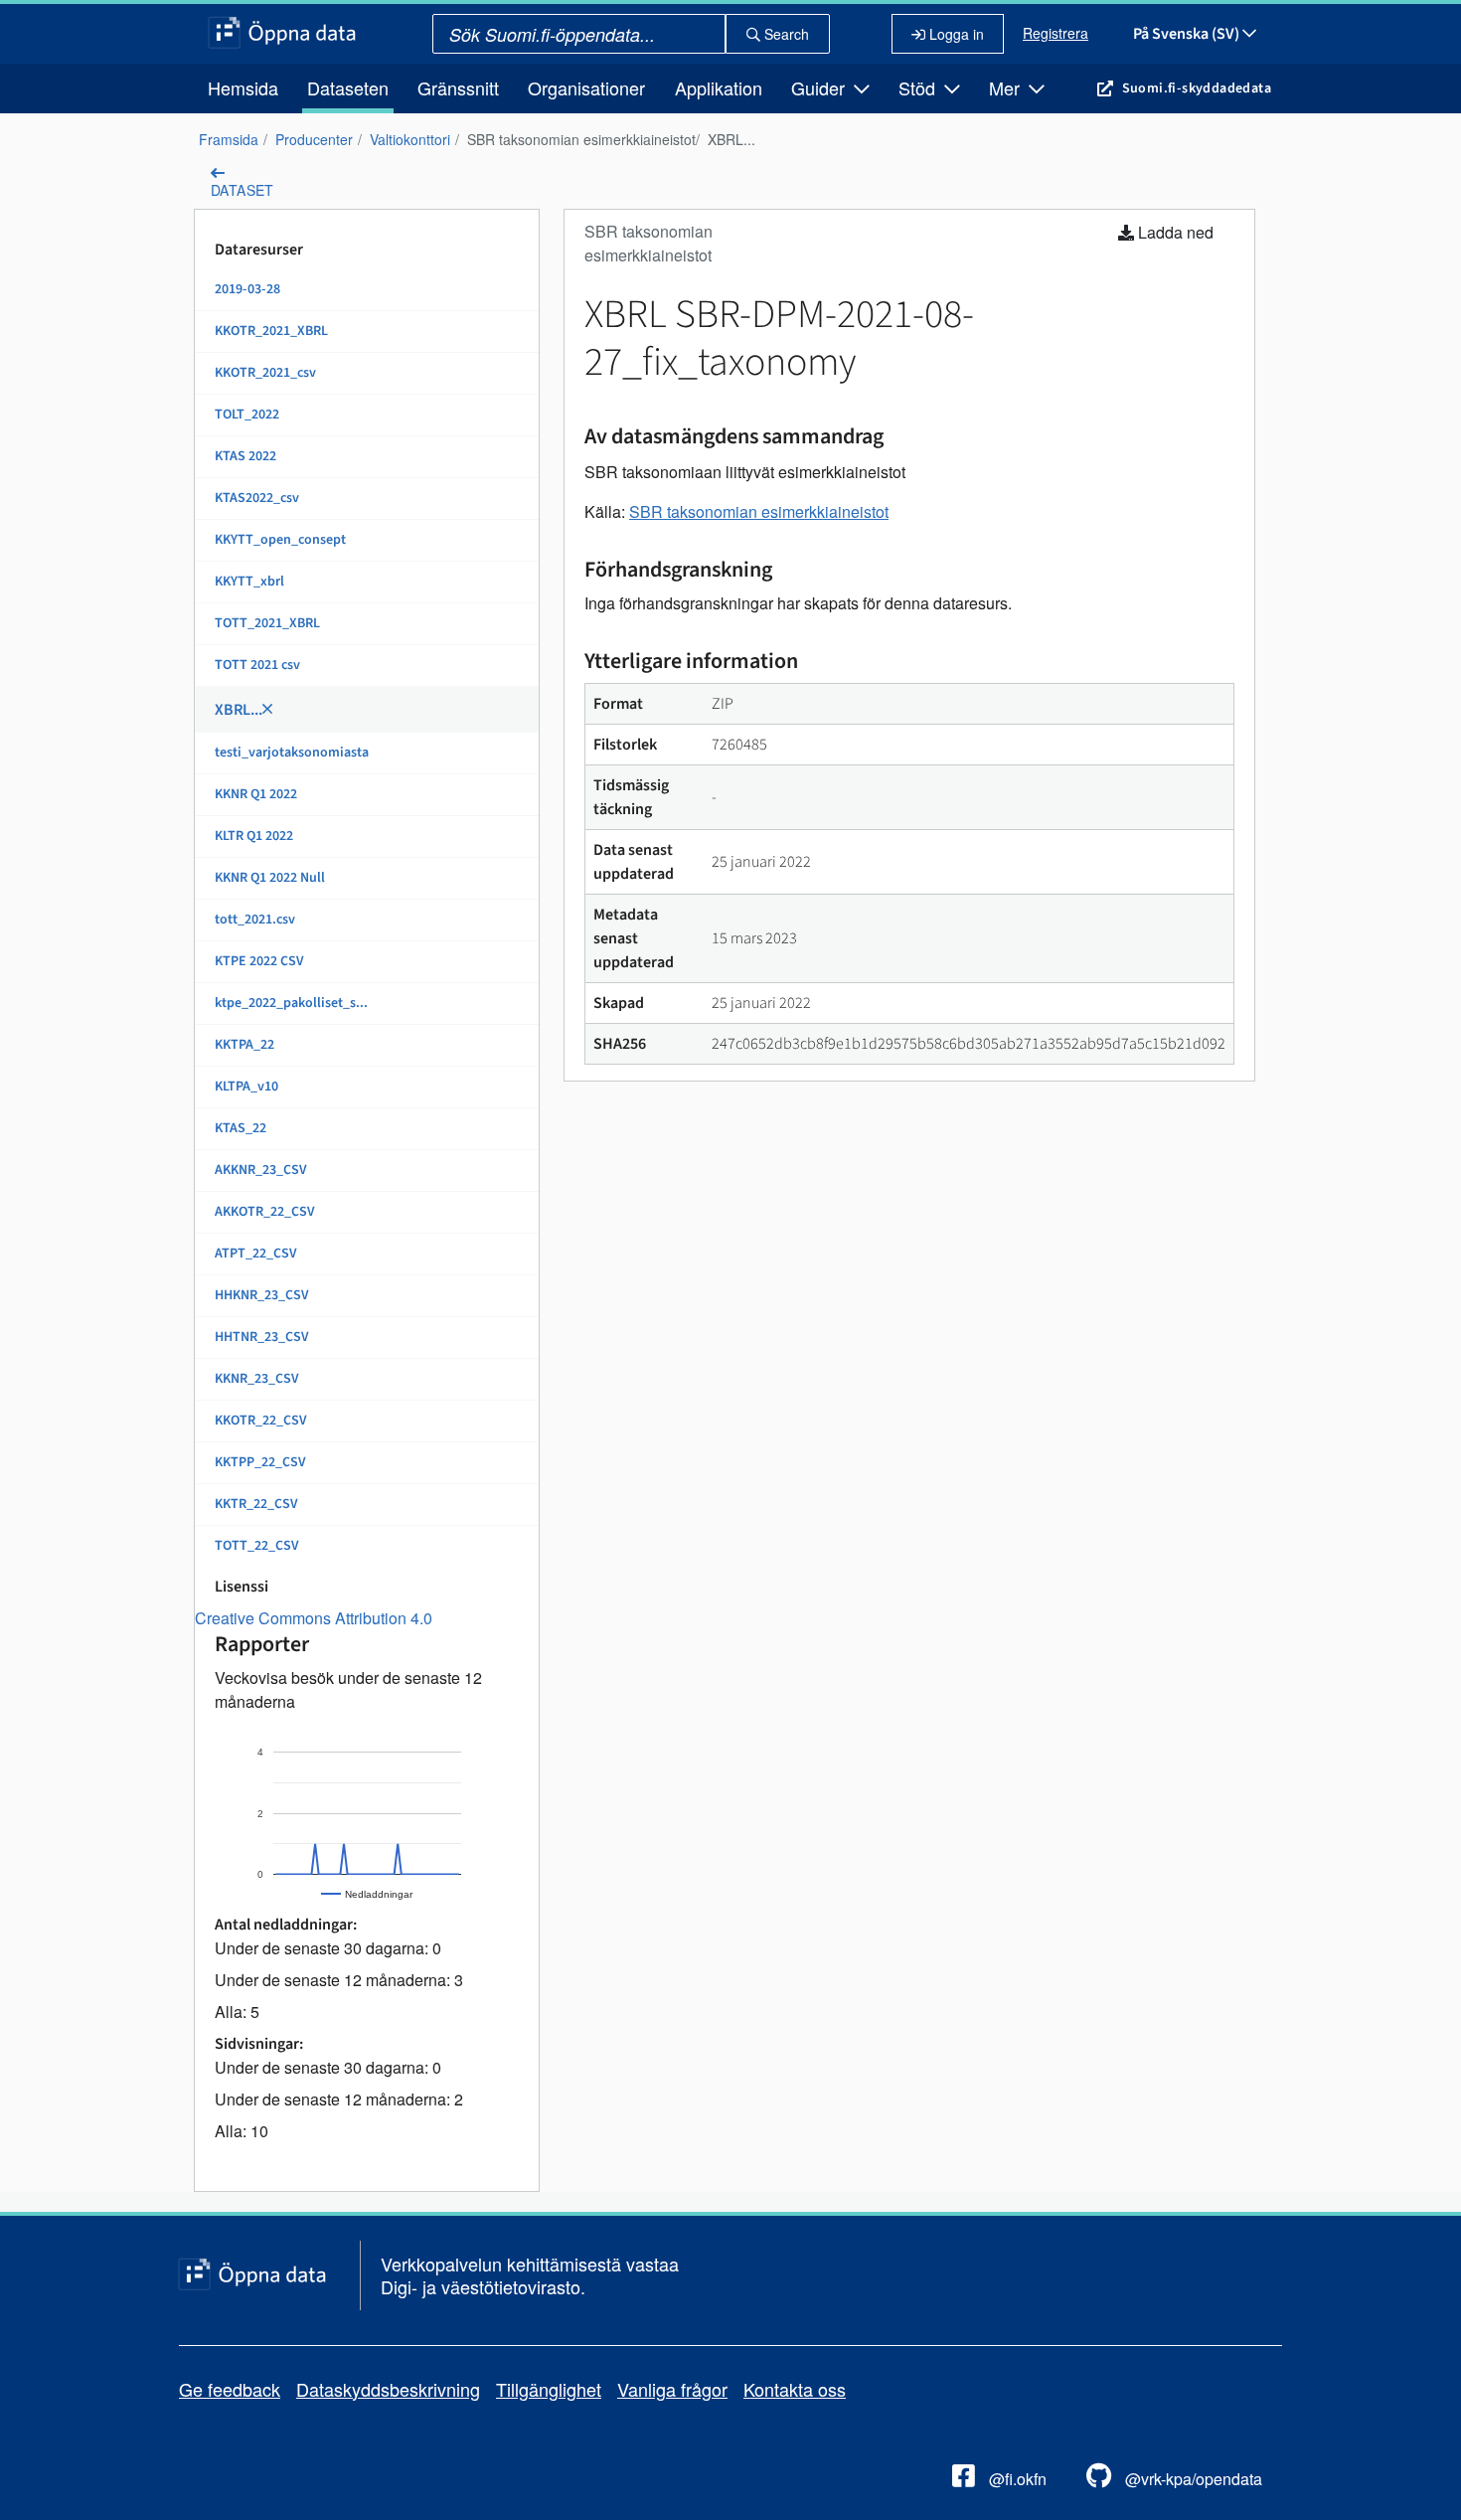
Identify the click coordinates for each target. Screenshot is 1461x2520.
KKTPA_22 (244, 1045)
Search (785, 34)
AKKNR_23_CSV (261, 1170)
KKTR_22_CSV (256, 1504)
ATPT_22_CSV (256, 1254)
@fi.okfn (1016, 2479)
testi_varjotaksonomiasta (292, 753)
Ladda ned (1174, 232)
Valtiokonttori (410, 139)
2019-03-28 (247, 289)
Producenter (314, 139)
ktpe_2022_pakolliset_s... (291, 1003)
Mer (1007, 87)
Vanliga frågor (672, 2389)
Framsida (229, 139)
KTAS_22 (241, 1128)
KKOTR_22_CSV (261, 1421)
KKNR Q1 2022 (256, 794)
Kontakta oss (795, 2389)
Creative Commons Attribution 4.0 (314, 1618)
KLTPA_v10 (246, 1087)
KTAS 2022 (245, 456)
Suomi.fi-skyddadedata (1197, 88)
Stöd (919, 87)
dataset (243, 190)
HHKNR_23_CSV (262, 1295)
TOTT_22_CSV (257, 1546)
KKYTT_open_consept (280, 540)
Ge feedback (230, 2389)
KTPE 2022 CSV (259, 961)
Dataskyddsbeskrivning (388, 2389)
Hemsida (243, 87)
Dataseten (348, 87)
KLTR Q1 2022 (254, 836)
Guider (820, 87)
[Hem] (282, 34)
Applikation (719, 87)
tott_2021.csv (255, 920)
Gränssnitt (458, 87)
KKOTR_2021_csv (265, 373)
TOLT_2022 (247, 415)
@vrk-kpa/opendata (1192, 2479)
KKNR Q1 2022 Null (270, 878)
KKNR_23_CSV (257, 1379)
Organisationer (586, 87)
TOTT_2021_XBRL (267, 623)
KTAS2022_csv (257, 498)
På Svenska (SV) (1188, 34)
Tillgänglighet (549, 2389)
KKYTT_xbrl (249, 582)
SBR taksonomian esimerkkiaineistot (581, 139)
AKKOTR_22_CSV (265, 1212)
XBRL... (731, 139)
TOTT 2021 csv (257, 665)
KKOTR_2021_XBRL (271, 331)
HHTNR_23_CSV (262, 1337)
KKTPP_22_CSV (260, 1462)
